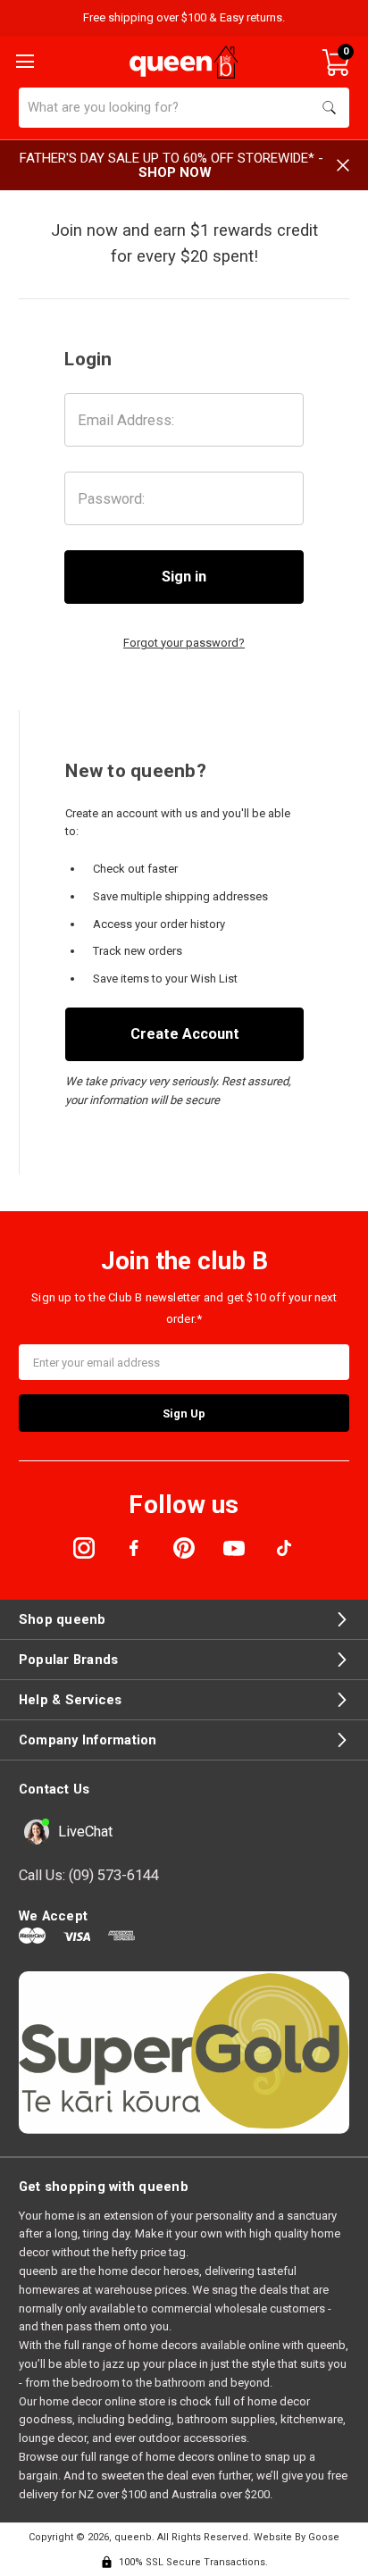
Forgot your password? (184, 643)
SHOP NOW (175, 172)
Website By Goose (297, 2537)
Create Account (185, 1034)
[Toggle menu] (23, 60)
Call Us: (89, 1875)
